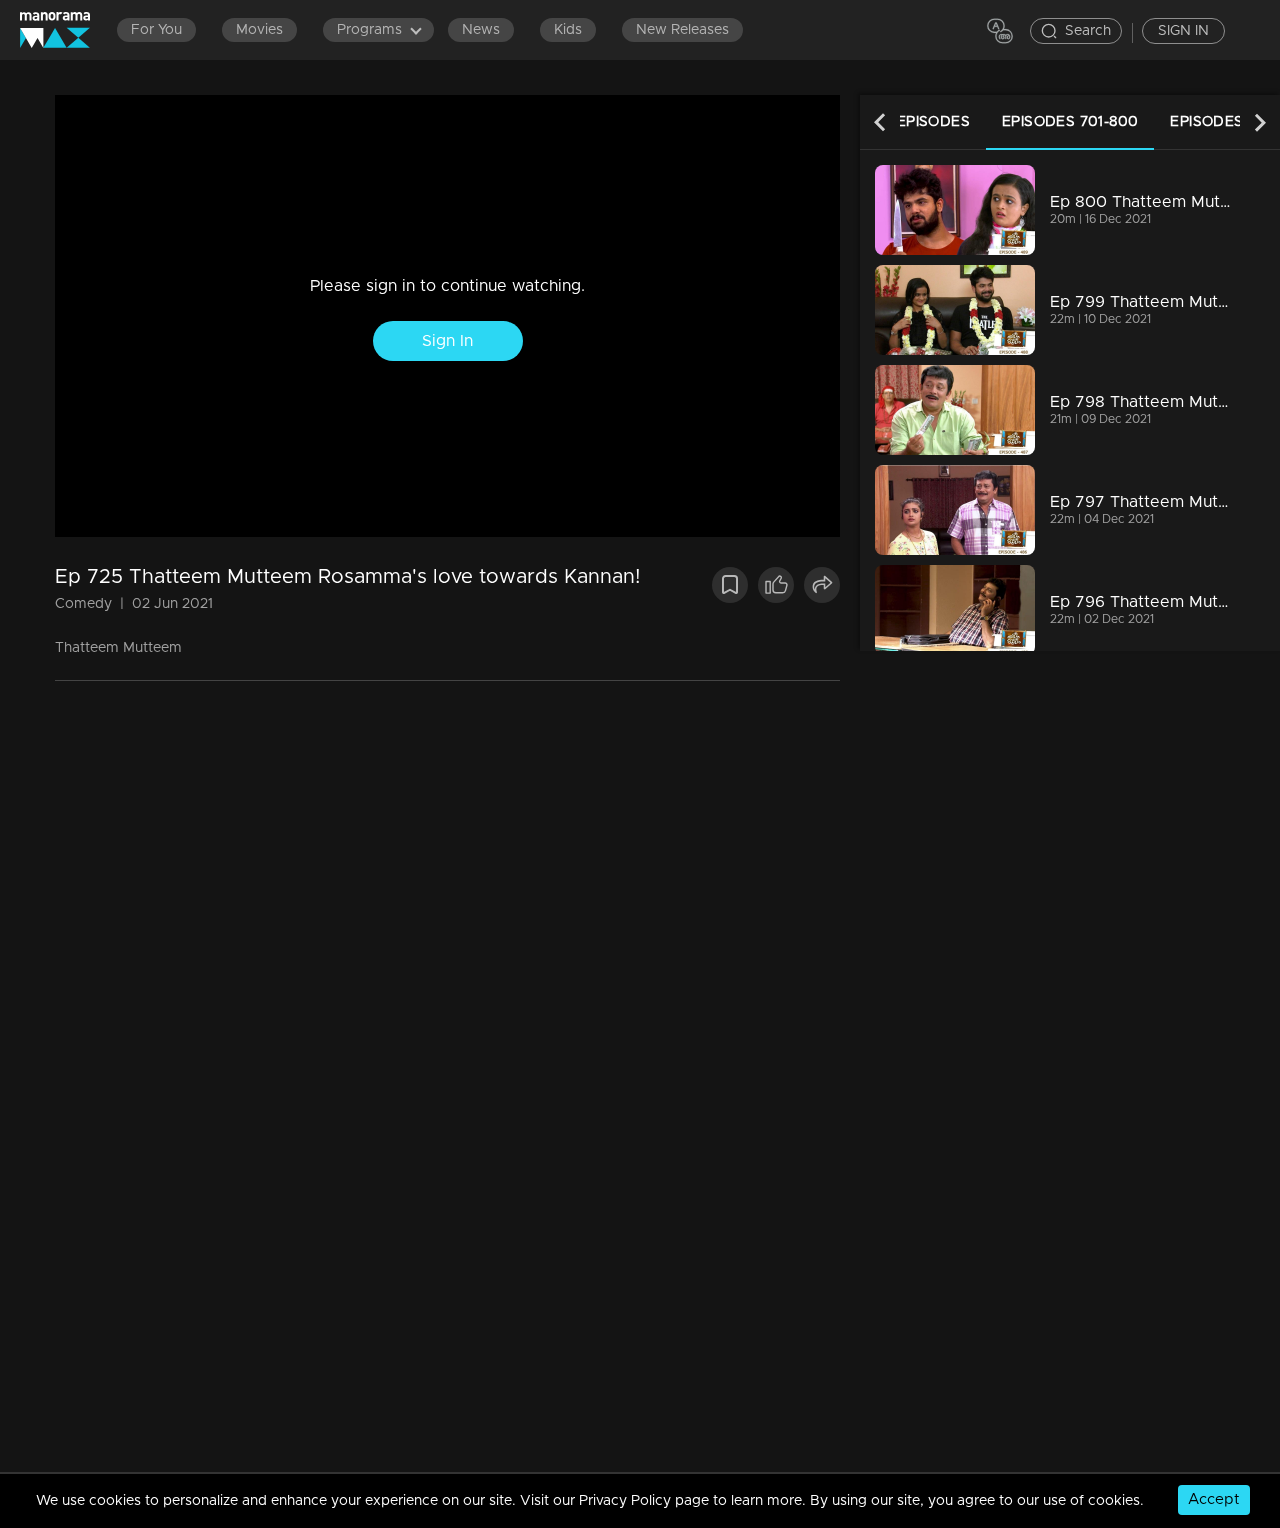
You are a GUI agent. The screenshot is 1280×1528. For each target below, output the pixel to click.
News (481, 30)
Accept (1214, 1499)
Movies (259, 30)
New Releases (682, 30)
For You (156, 30)
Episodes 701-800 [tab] (1070, 122)
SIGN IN (1183, 31)
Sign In (447, 341)
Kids (568, 30)
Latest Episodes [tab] (903, 122)
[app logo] (65, 29)
